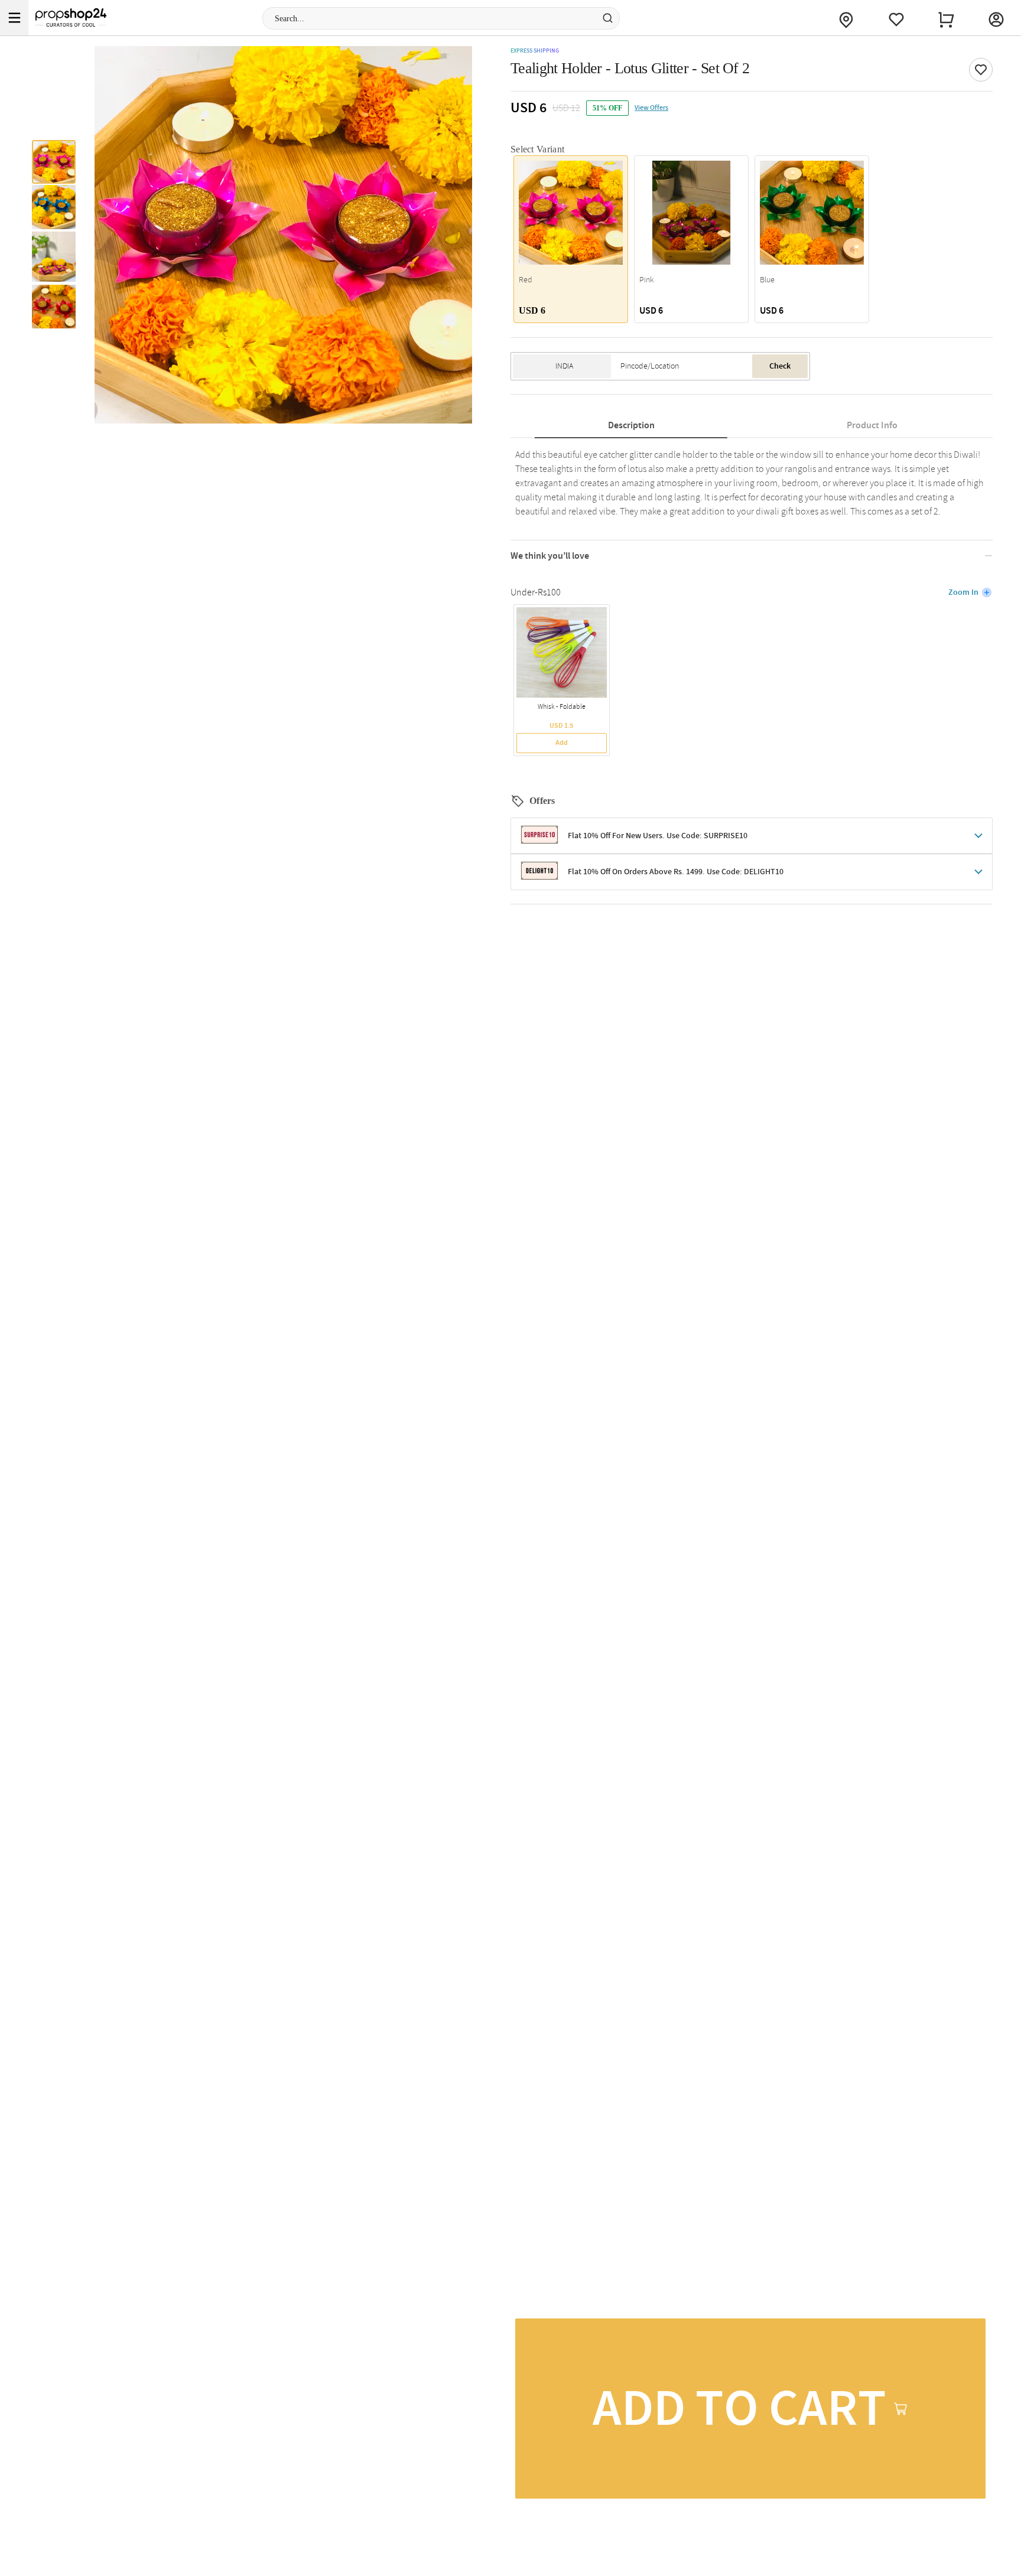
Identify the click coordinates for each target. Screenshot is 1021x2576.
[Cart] (946, 18)
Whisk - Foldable (562, 707)
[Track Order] (846, 18)
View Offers (651, 108)
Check (780, 366)
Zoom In (963, 592)
